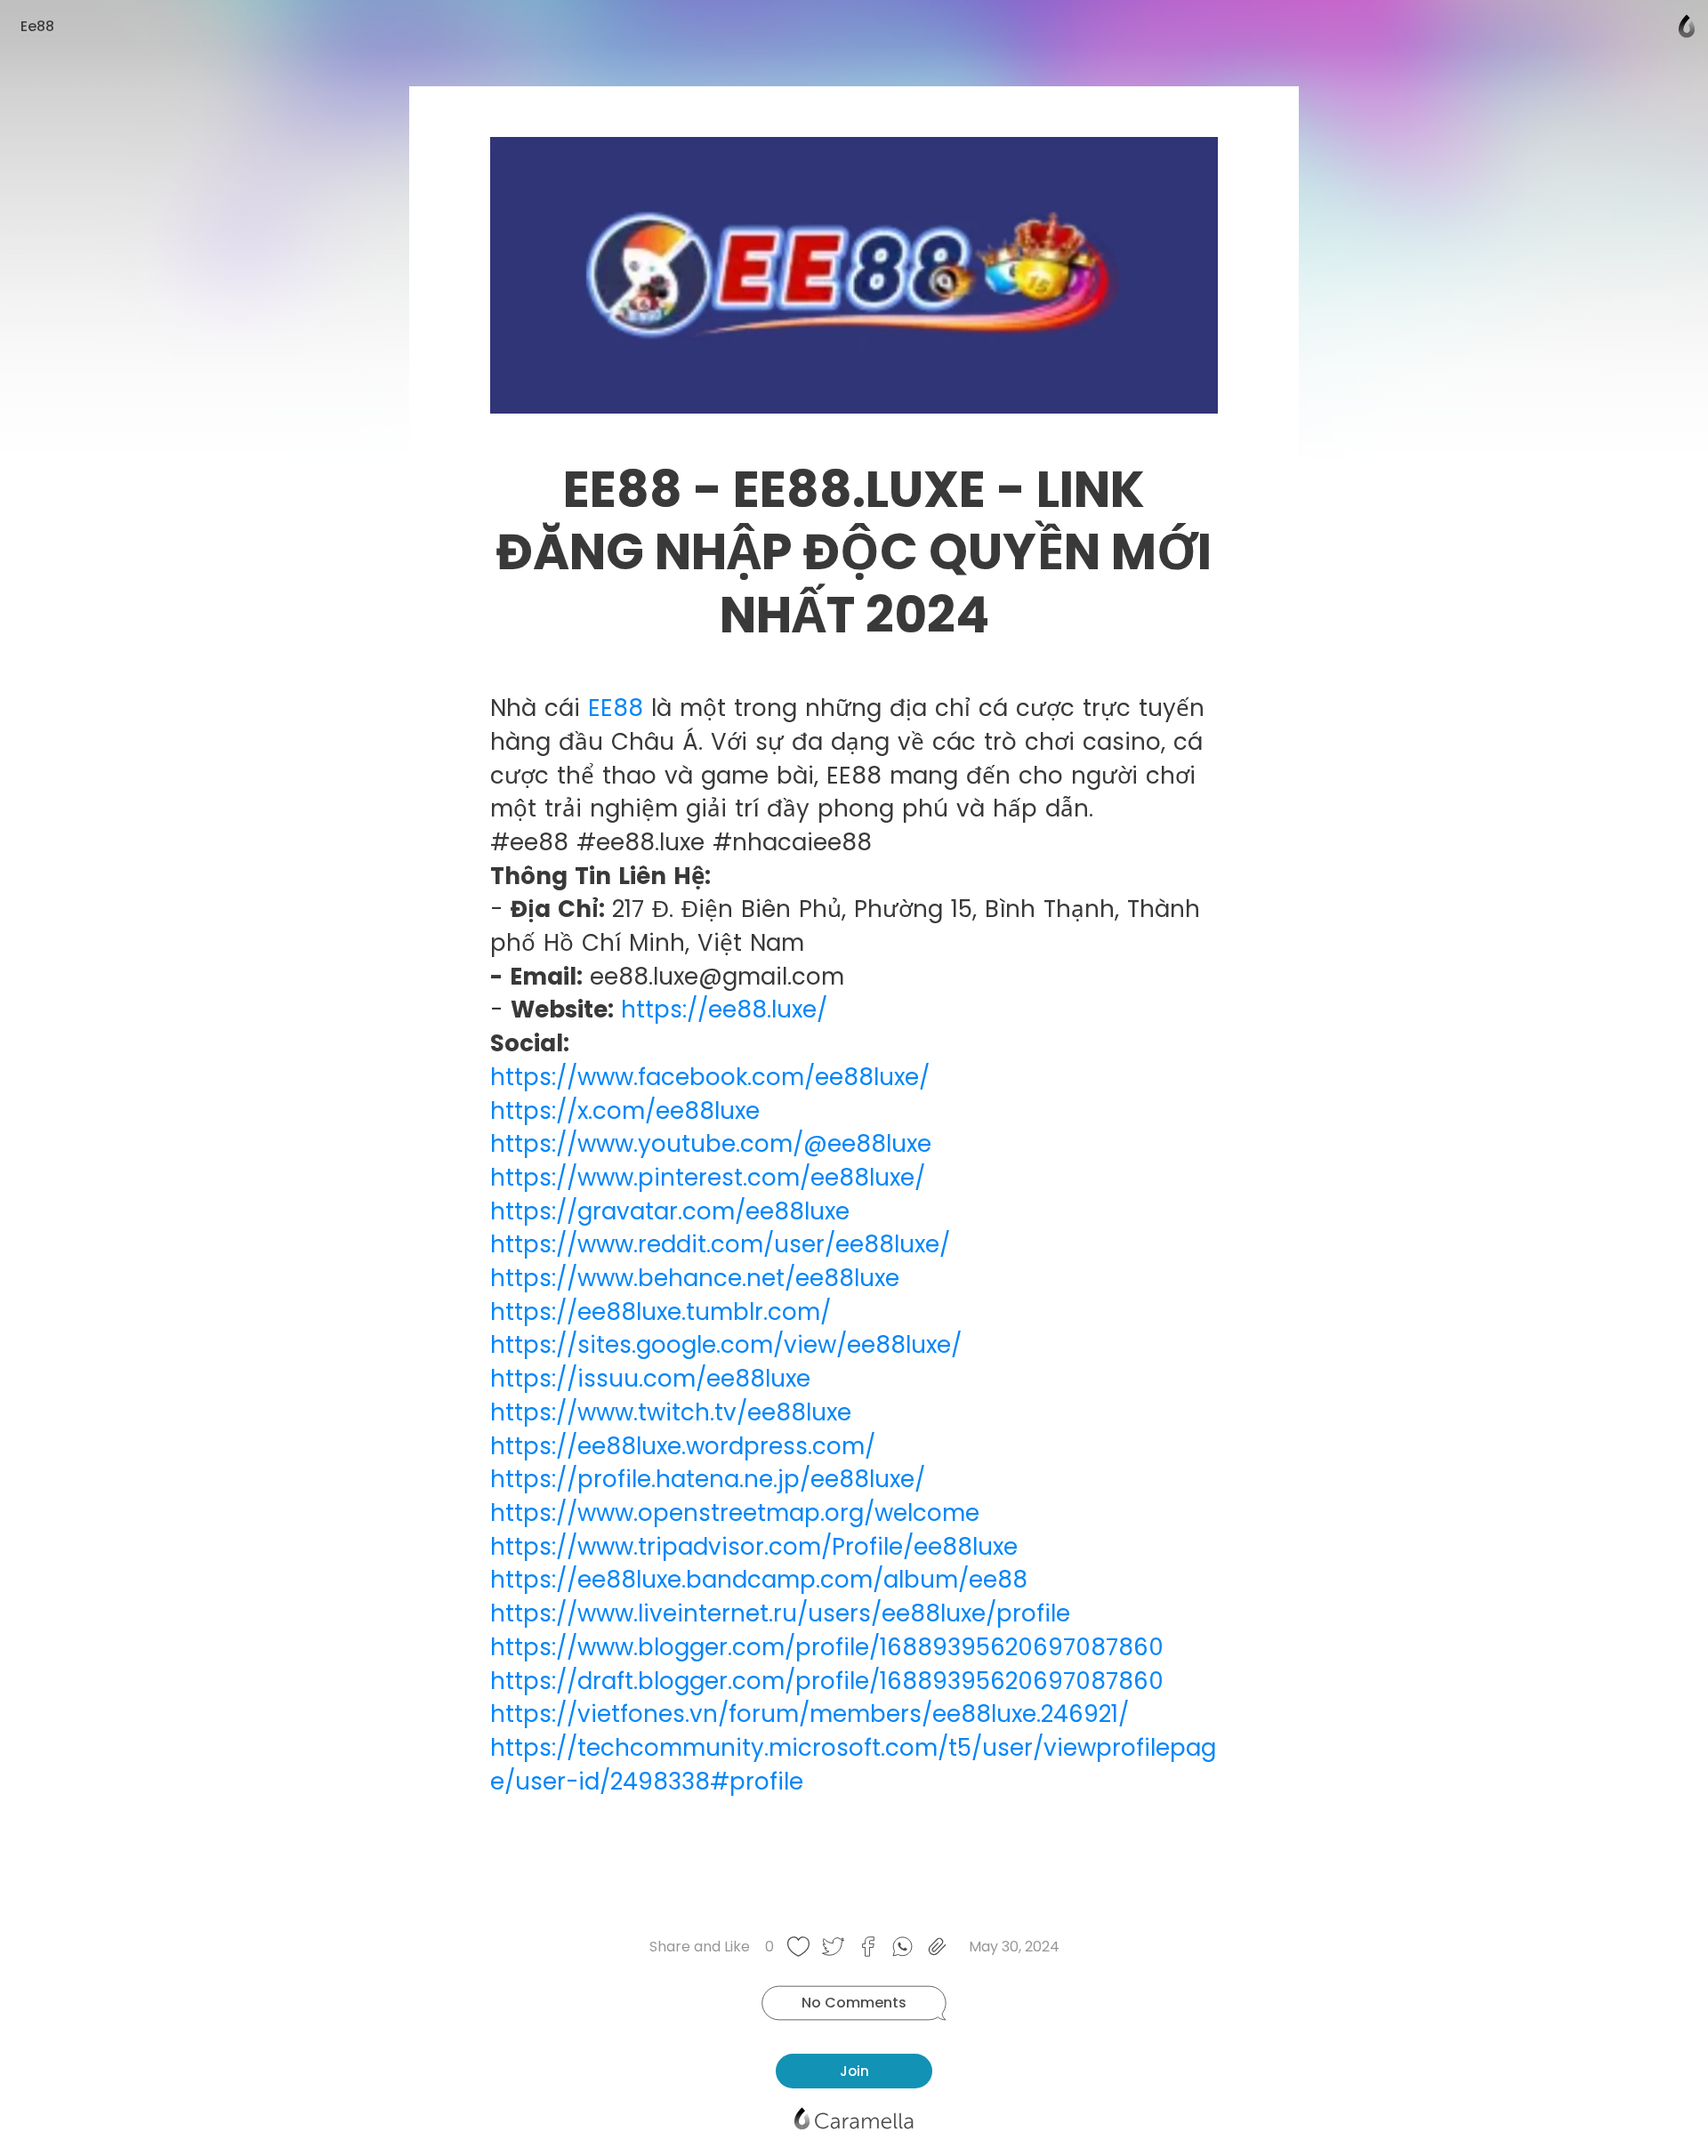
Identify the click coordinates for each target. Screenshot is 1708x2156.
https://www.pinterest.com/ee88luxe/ (708, 1178)
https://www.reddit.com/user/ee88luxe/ (720, 1244)
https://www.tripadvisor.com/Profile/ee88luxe (754, 1547)
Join (854, 2071)
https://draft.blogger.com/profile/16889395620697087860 (827, 1681)
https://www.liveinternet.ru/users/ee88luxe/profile (780, 1613)
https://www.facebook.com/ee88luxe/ (710, 1077)
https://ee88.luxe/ (724, 1010)
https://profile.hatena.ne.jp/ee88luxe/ (708, 1479)
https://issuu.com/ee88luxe (650, 1379)
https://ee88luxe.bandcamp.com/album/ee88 (759, 1580)
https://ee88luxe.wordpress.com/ (683, 1446)
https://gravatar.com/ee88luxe (670, 1211)
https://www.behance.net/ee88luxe (695, 1278)
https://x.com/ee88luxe (625, 1111)
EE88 (616, 708)
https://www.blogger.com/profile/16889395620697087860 (827, 1647)
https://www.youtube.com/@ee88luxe (711, 1144)
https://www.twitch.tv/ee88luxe (671, 1412)
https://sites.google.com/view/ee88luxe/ (726, 1345)
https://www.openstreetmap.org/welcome (735, 1513)
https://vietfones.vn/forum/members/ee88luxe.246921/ (810, 1714)
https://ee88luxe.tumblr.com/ (661, 1312)
